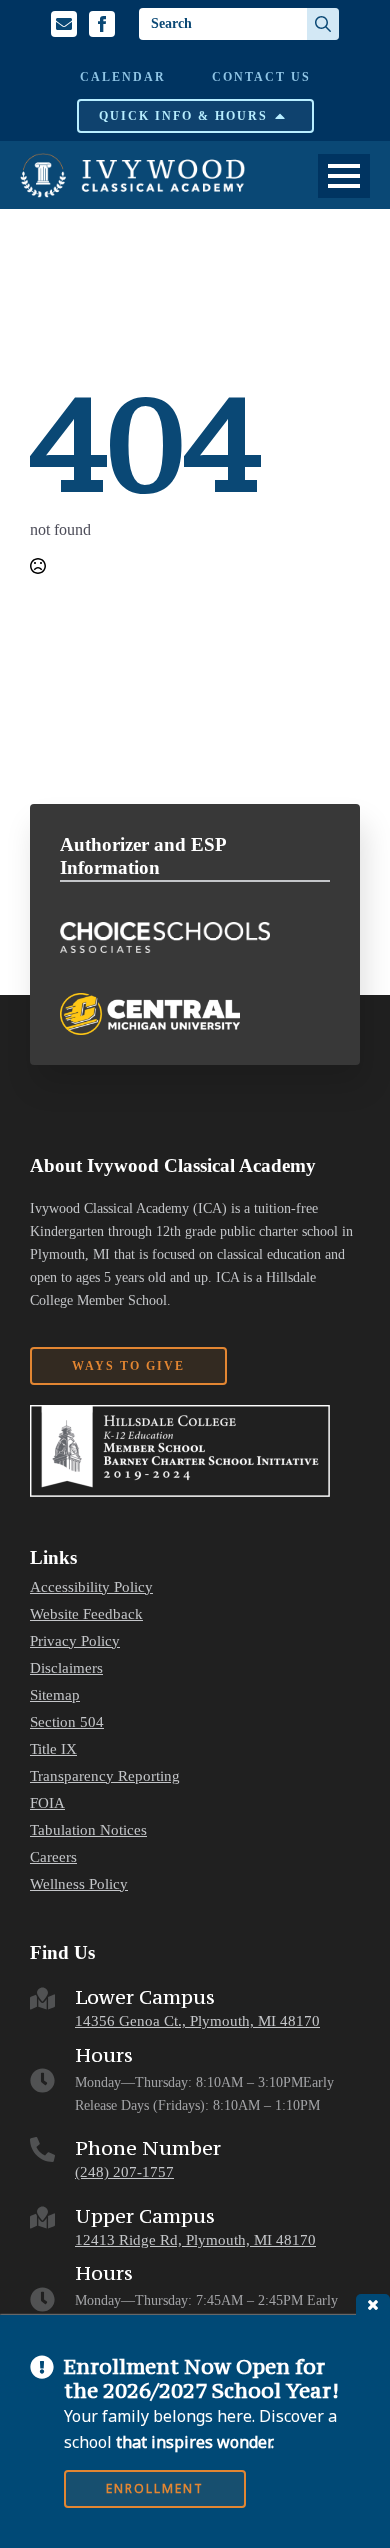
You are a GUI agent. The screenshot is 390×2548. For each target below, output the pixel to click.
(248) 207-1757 (124, 2172)
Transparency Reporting (105, 1776)
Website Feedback (86, 1614)
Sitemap (55, 1695)
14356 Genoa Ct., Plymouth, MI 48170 (197, 2021)
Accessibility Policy (91, 1587)
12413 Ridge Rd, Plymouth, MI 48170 (195, 2240)
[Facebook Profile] (102, 24)
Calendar (123, 77)
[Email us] (64, 24)
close (373, 2304)
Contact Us (261, 77)
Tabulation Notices (88, 1830)
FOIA (47, 1803)
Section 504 (67, 1722)
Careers (53, 1857)
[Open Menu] (344, 176)
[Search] (323, 24)
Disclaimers (66, 1668)
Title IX (53, 1749)
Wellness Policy (79, 1884)
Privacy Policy (75, 1641)
